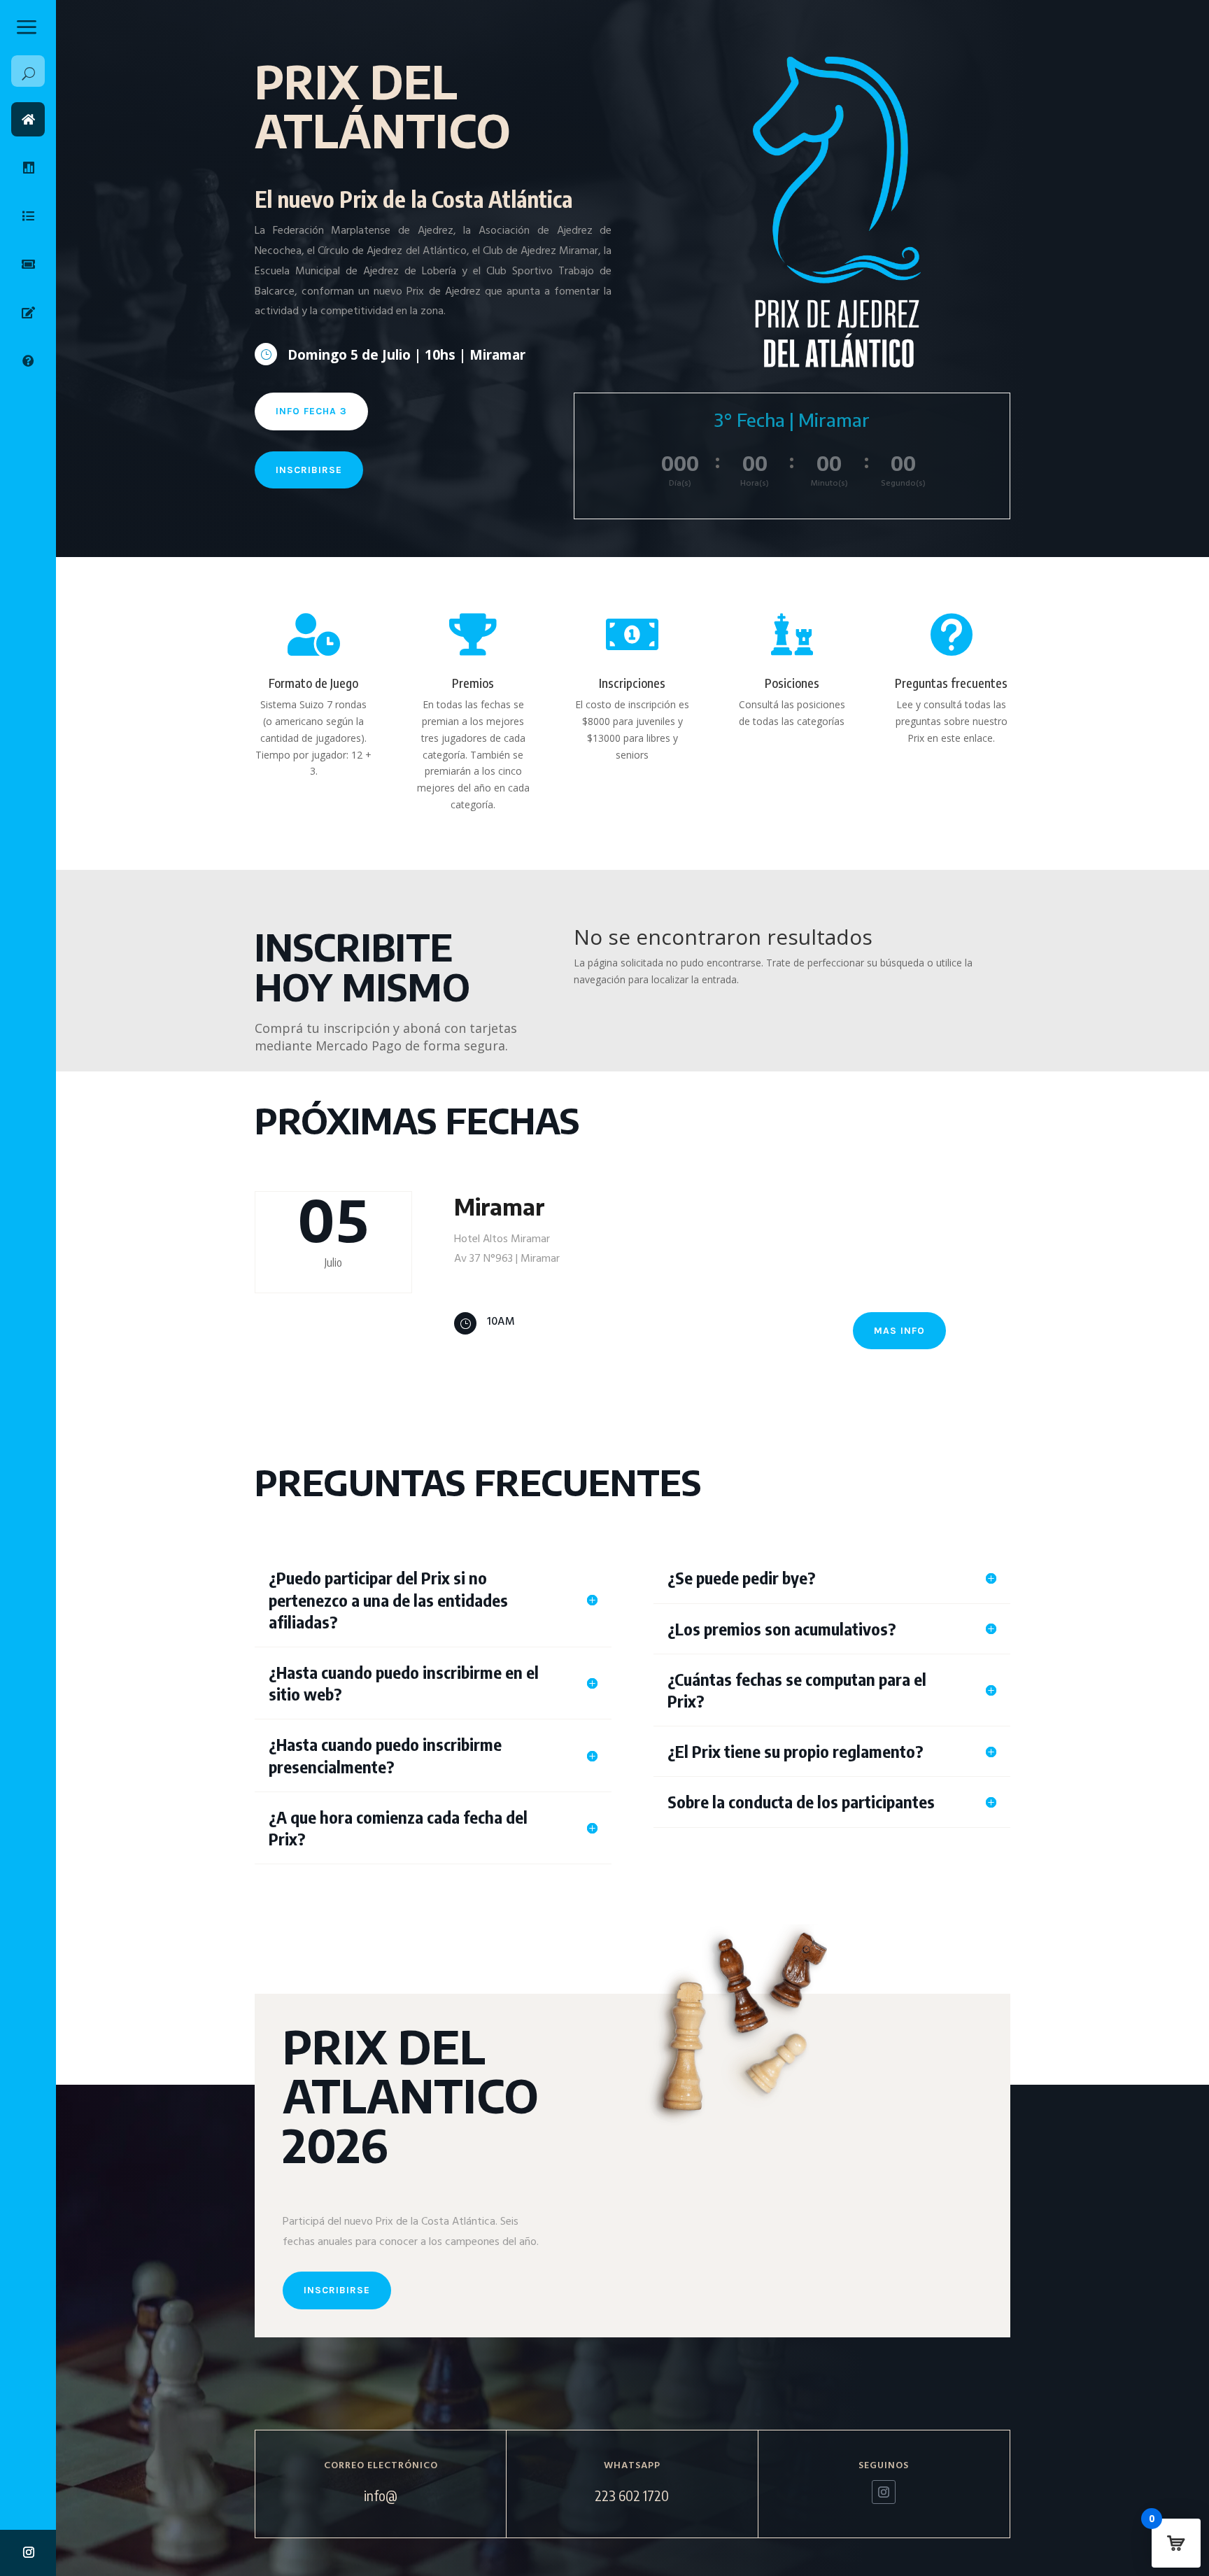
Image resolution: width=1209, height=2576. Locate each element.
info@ (381, 2495)
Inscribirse (337, 2290)
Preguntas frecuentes (951, 683)
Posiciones (792, 683)
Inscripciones (632, 683)
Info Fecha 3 (311, 411)
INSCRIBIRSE (309, 470)
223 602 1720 (632, 2495)
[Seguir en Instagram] (29, 2552)
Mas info (899, 1331)
